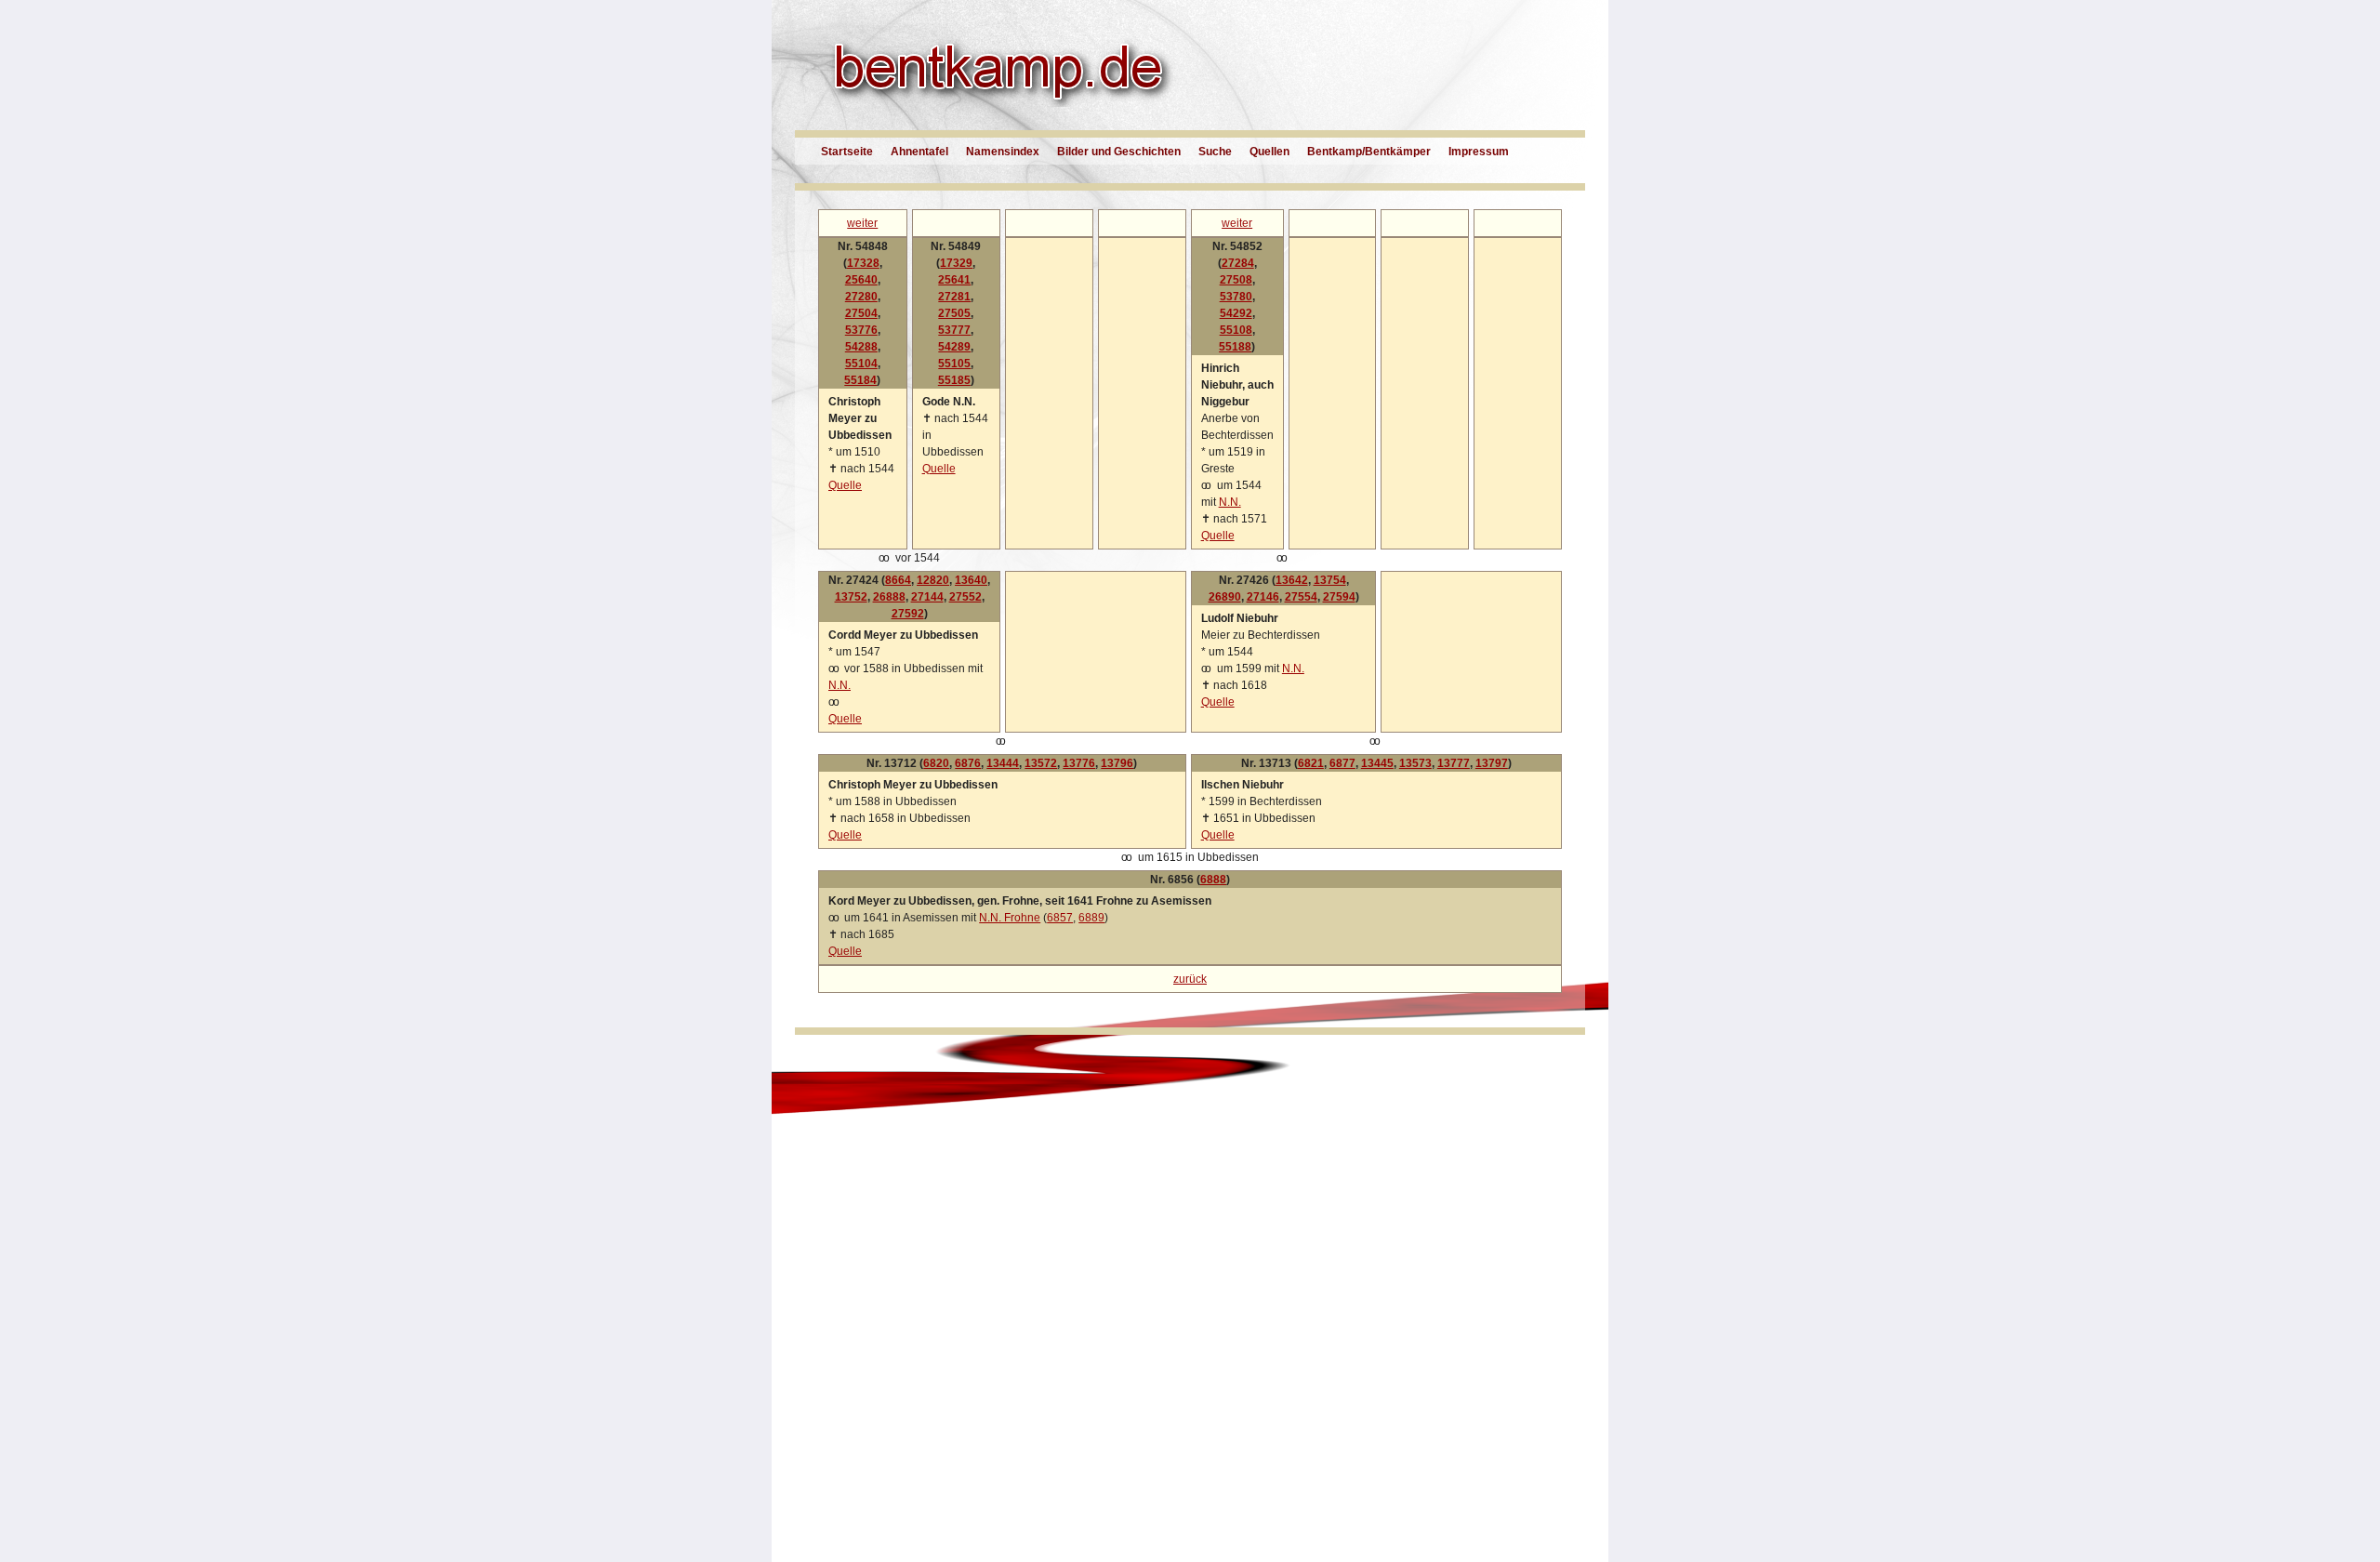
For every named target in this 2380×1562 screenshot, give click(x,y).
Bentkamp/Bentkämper (1369, 152)
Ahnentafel (919, 152)
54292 (1236, 313)
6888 (1213, 880)
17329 (956, 263)
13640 (971, 580)
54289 (954, 347)
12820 (933, 580)
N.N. (1230, 502)
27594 (1339, 597)
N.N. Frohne (1010, 918)
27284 (1238, 263)
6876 (968, 763)
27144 (927, 597)
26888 (889, 597)
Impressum (1479, 152)
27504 (861, 313)
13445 (1377, 763)
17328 (863, 263)
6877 (1342, 763)
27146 (1263, 597)
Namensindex (1003, 152)
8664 (898, 580)
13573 (1415, 763)
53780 (1236, 297)
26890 (1225, 597)
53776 (861, 330)
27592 (908, 614)
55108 (1236, 330)
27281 (954, 297)
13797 (1492, 763)
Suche (1215, 152)
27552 (965, 597)
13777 (1454, 763)
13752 (851, 597)
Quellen (1269, 152)
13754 (1330, 580)
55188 (1235, 347)
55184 (860, 380)
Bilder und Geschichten (1119, 152)
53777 (954, 330)
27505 (954, 313)
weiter (862, 223)
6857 (1060, 918)
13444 (1003, 763)
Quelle (845, 485)
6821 (1311, 763)
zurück (1190, 979)
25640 (861, 280)
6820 (936, 763)
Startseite (847, 152)
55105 (954, 364)
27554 (1301, 597)
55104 (861, 364)
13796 (1117, 763)
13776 (1079, 763)
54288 (861, 347)
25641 (954, 280)
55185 (954, 380)
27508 (1236, 280)
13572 (1041, 763)
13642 (1292, 580)
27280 (861, 297)
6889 (1091, 918)
